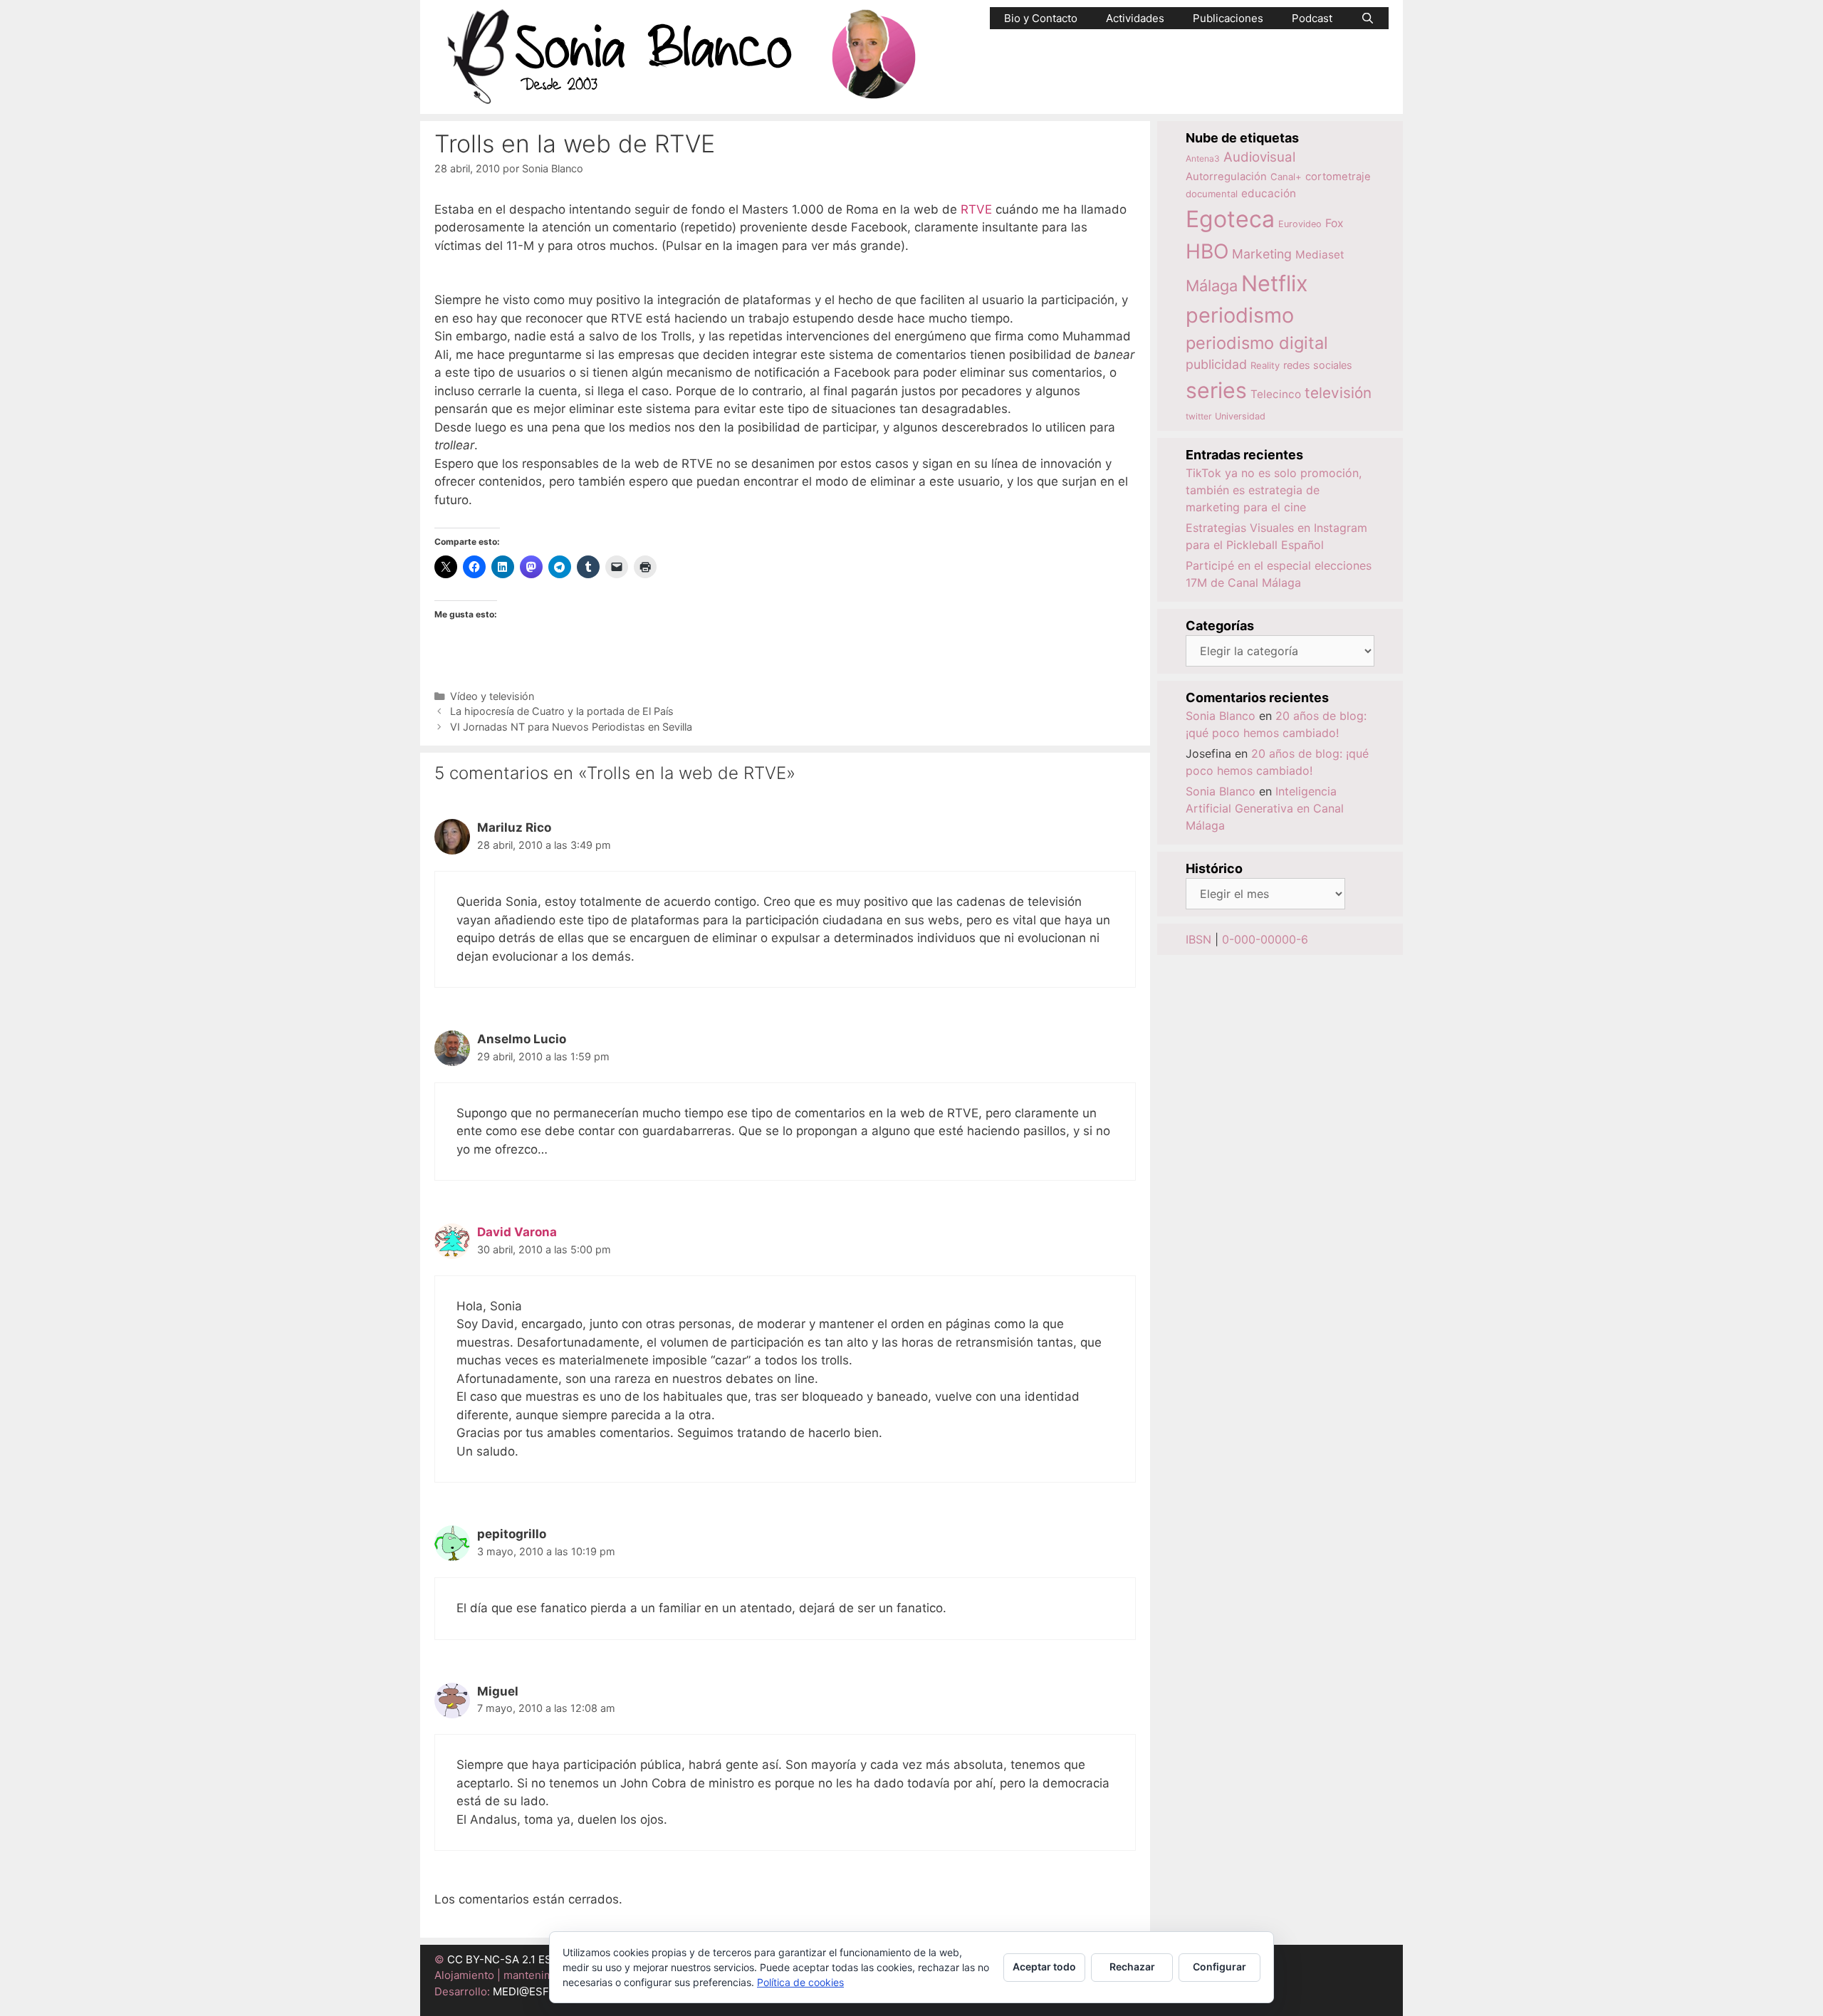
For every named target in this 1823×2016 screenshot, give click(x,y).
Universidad (1240, 416)
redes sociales (1318, 365)
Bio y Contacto (1041, 18)
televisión (1338, 393)
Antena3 (1203, 158)
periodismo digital (1257, 343)
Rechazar (1132, 1967)
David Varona (517, 1232)
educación (1269, 193)
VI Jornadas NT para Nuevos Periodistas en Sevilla (571, 727)
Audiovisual (1259, 157)
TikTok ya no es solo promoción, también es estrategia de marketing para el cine (1274, 490)
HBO (1207, 251)
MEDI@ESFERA (531, 1991)
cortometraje (1338, 177)
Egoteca (1230, 219)
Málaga (1212, 286)
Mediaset (1320, 255)
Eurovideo (1300, 224)
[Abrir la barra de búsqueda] (1368, 18)
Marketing (1262, 254)
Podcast (1312, 18)
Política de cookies (800, 1982)
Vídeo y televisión (492, 696)
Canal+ (1286, 177)
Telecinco (1276, 394)
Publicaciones (1228, 18)
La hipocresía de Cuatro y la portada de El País (562, 711)
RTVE (976, 209)
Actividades (1135, 18)
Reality (1265, 365)
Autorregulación (1226, 177)
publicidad (1216, 364)
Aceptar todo (1044, 1967)
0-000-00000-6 (1265, 939)
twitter (1198, 416)
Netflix (1275, 283)
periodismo (1240, 315)
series (1216, 390)
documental (1212, 194)
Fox (1334, 223)
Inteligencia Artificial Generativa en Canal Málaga (1265, 808)
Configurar (1219, 1967)
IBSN (1198, 939)
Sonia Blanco (1221, 716)
